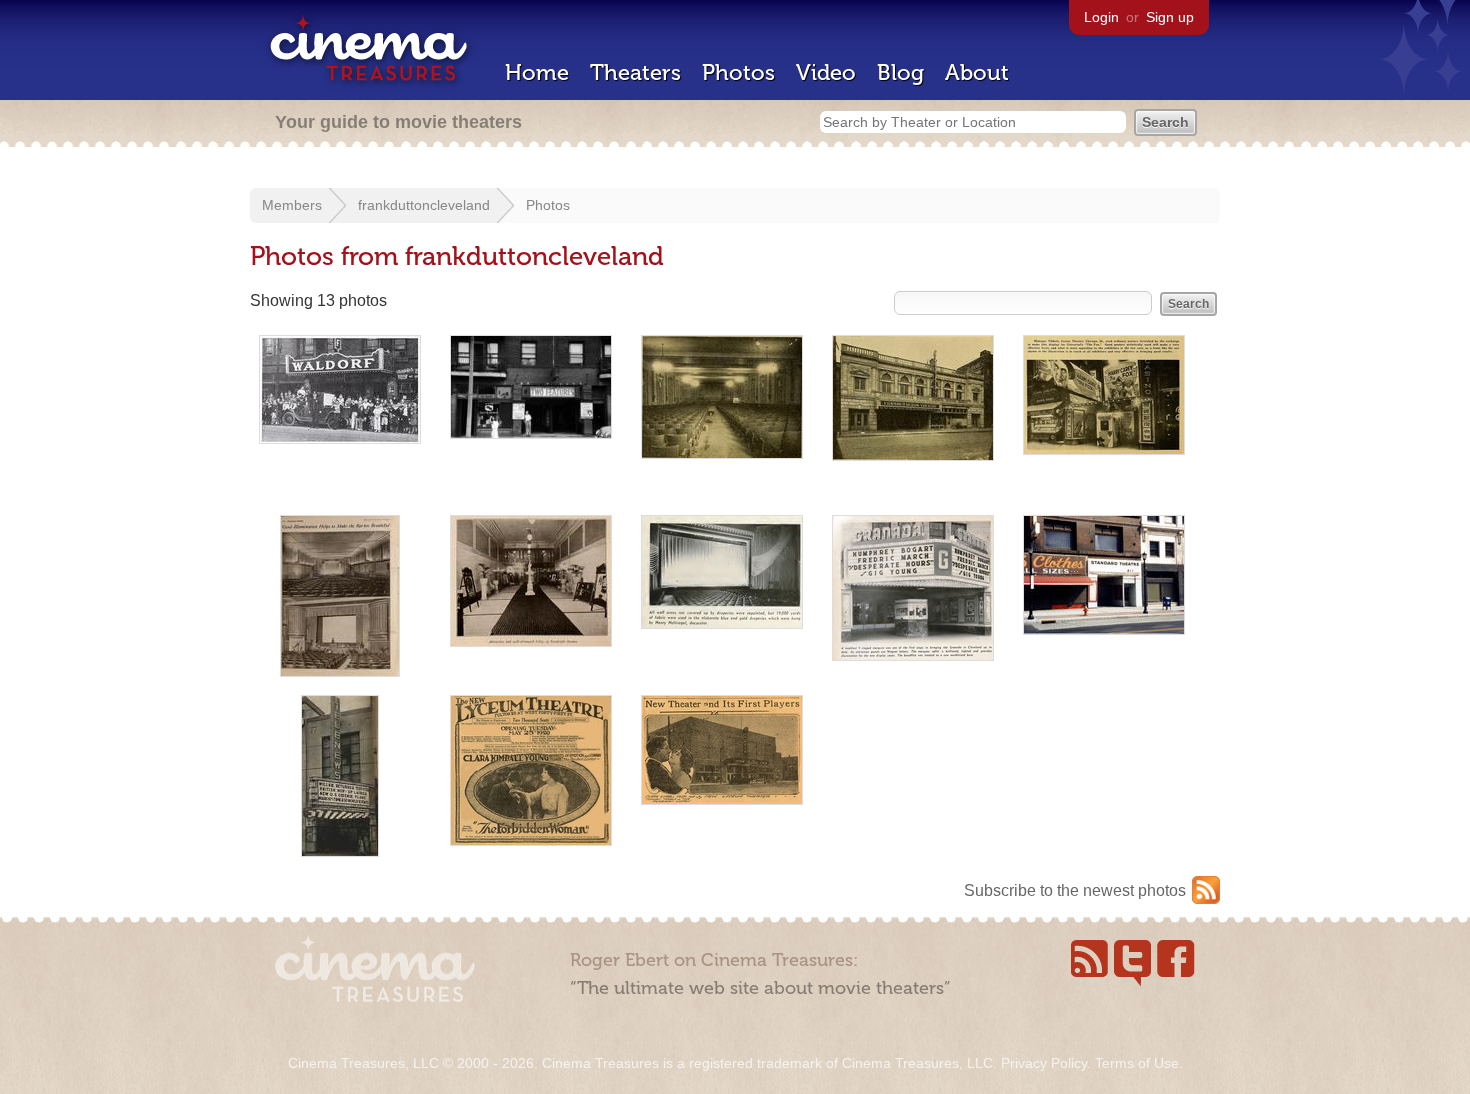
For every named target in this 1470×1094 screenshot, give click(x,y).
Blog (900, 72)
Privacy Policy (1044, 1063)
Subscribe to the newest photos (1075, 890)
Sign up (1170, 17)
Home (537, 72)
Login (1101, 17)
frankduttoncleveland (424, 205)
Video (826, 72)
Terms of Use (1137, 1063)
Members (292, 205)
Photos (738, 72)
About (977, 72)
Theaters (635, 72)
